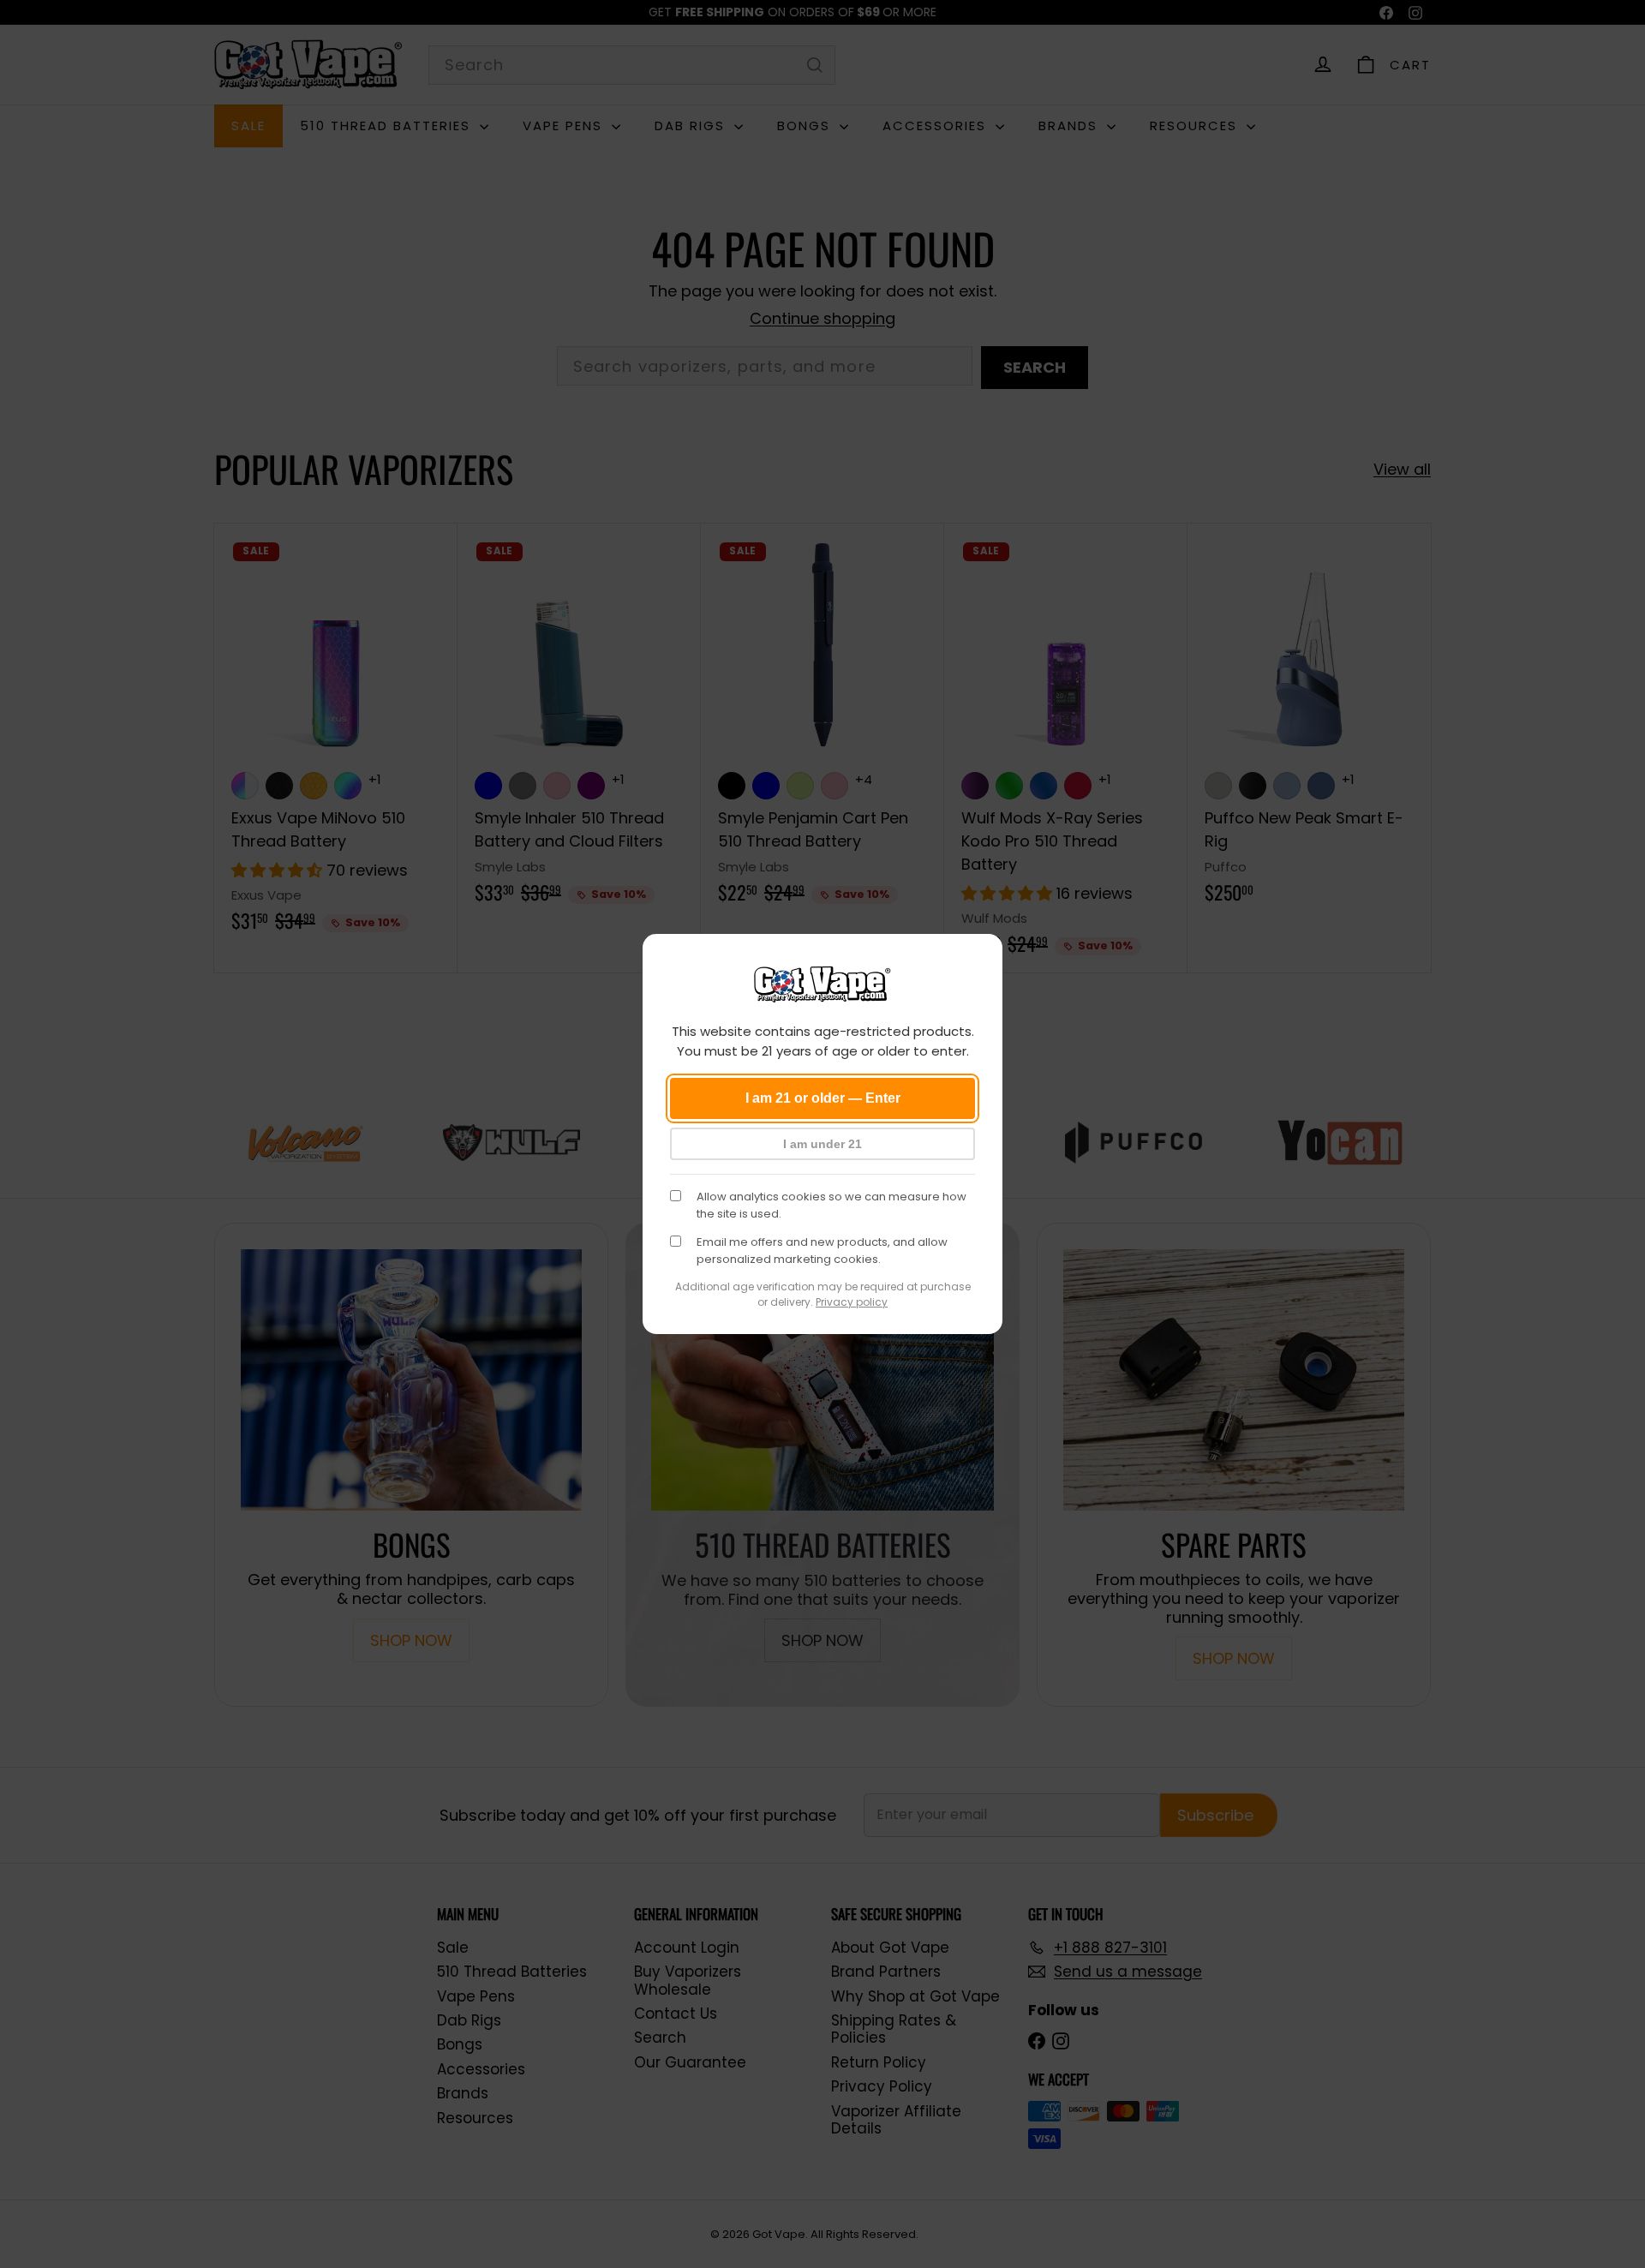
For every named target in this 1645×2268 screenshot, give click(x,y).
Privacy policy (852, 1302)
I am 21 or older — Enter (823, 1098)
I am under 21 (822, 1144)
